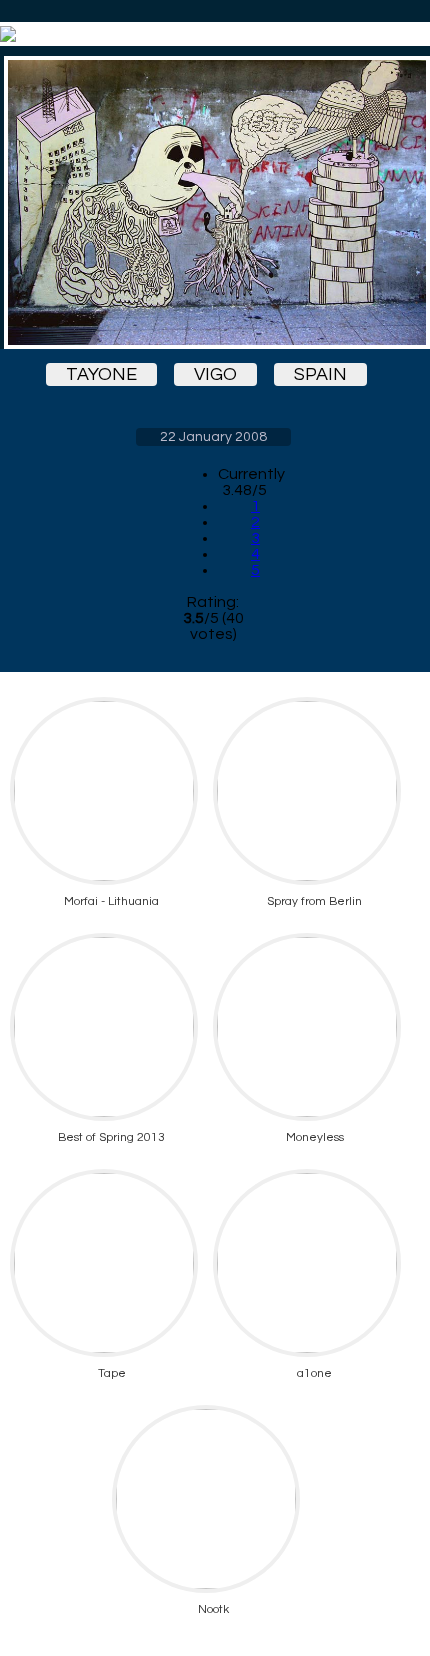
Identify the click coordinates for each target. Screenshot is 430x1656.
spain (320, 374)
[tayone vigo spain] (213, 202)
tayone (101, 374)
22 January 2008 (213, 437)
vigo (215, 374)
